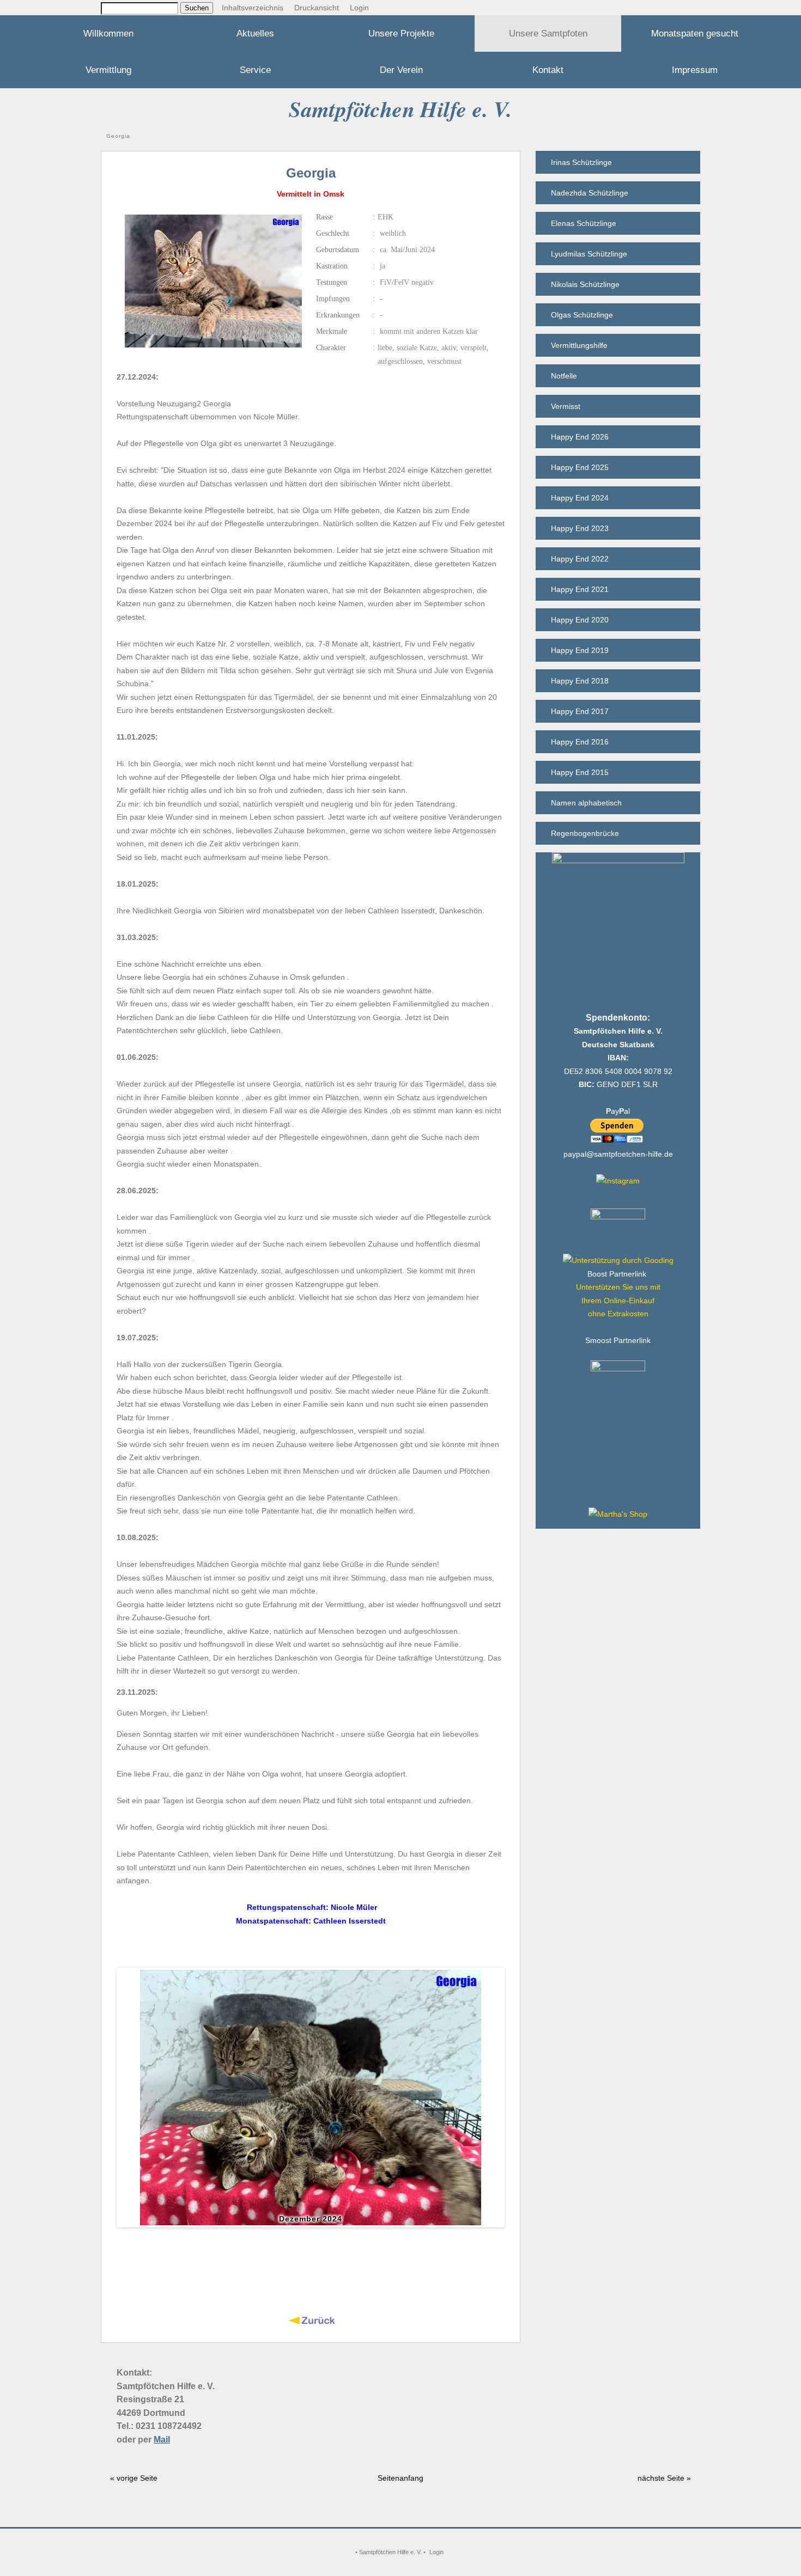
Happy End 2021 (580, 589)
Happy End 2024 (580, 498)
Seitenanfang (400, 2478)
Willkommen (108, 33)
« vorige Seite (134, 2478)
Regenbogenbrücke (585, 833)
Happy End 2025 (580, 467)
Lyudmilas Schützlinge (589, 254)
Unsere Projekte (401, 33)
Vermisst (566, 406)
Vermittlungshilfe (579, 345)
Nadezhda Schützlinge (590, 193)
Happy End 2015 (580, 772)
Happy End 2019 (580, 650)
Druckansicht (317, 8)
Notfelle (564, 376)
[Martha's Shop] (618, 1514)
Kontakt (548, 70)
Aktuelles (255, 33)
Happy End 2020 (580, 620)
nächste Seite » (664, 2478)
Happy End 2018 (580, 681)
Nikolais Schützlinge (585, 284)
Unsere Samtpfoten (548, 33)
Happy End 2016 (580, 742)
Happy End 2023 (580, 528)
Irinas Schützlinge (581, 162)
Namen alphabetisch (586, 803)
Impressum (695, 70)
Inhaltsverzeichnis (253, 8)
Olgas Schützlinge (582, 315)
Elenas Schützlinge (584, 223)
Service (255, 70)
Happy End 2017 (580, 711)
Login (359, 8)
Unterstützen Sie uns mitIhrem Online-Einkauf (618, 1300)
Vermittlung (108, 70)
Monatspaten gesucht (695, 33)
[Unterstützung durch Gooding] (618, 1260)
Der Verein (401, 70)
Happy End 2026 (580, 437)
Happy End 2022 (580, 559)
